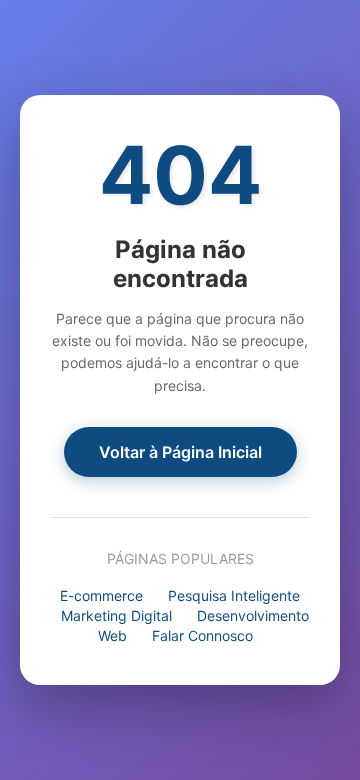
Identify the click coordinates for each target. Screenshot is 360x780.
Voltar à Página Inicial (180, 452)
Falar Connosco (202, 635)
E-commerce (101, 595)
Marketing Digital (116, 615)
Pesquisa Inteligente (234, 595)
